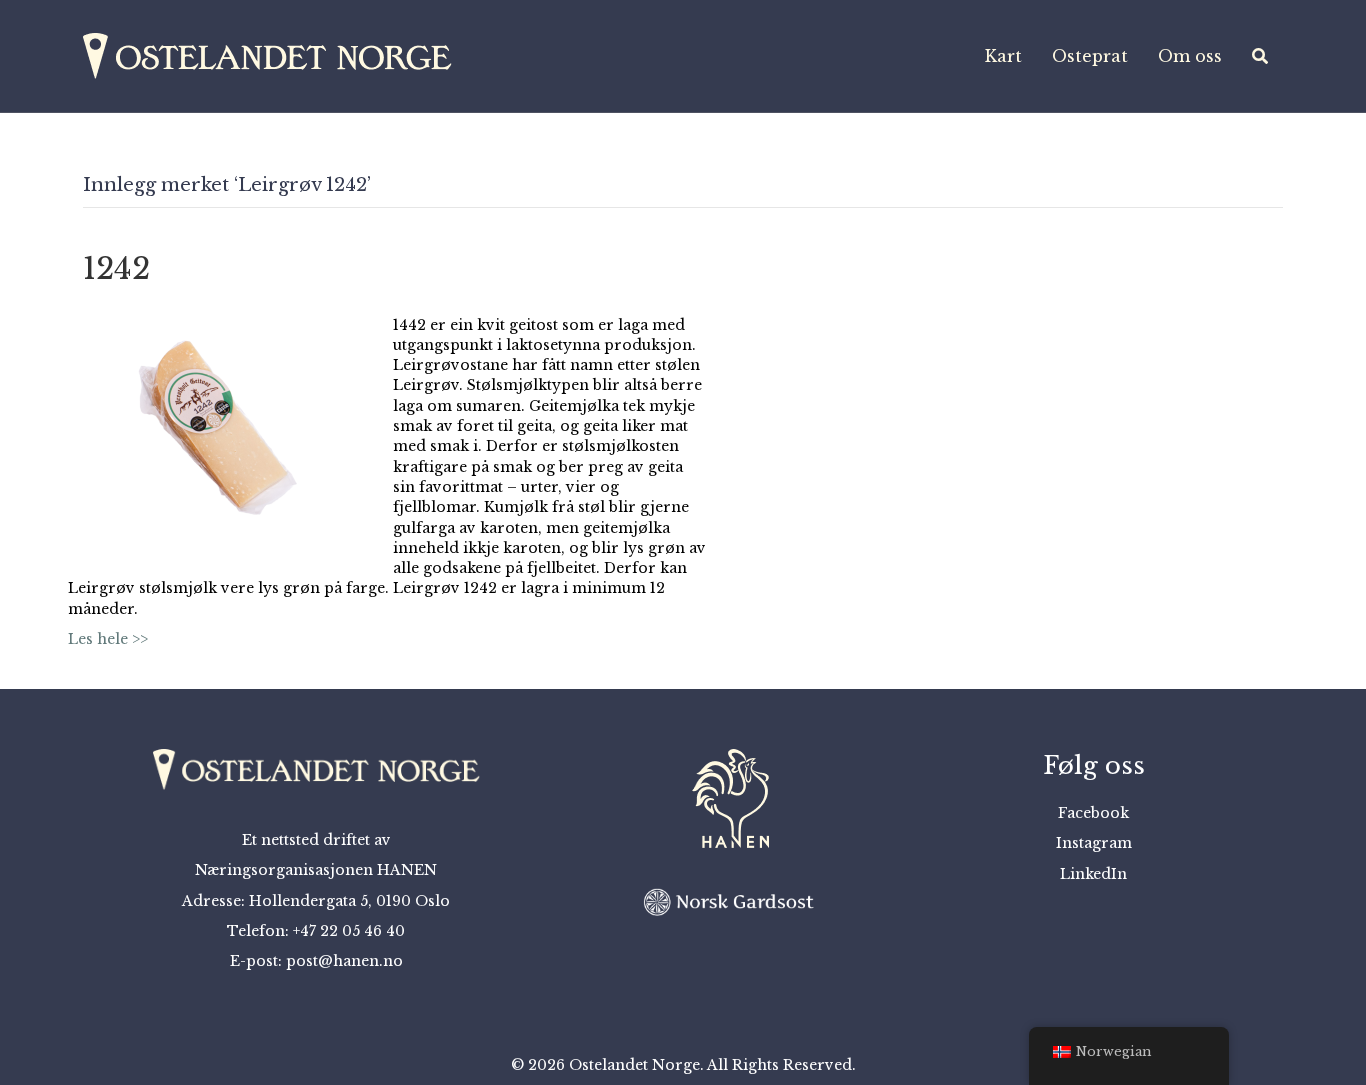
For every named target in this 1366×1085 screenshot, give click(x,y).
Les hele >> (108, 639)
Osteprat (1090, 56)
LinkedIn (1093, 874)
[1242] (218, 426)
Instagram (1094, 843)
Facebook (1093, 813)
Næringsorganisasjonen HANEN (316, 870)
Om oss (1190, 56)
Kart (1003, 56)
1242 (116, 268)
